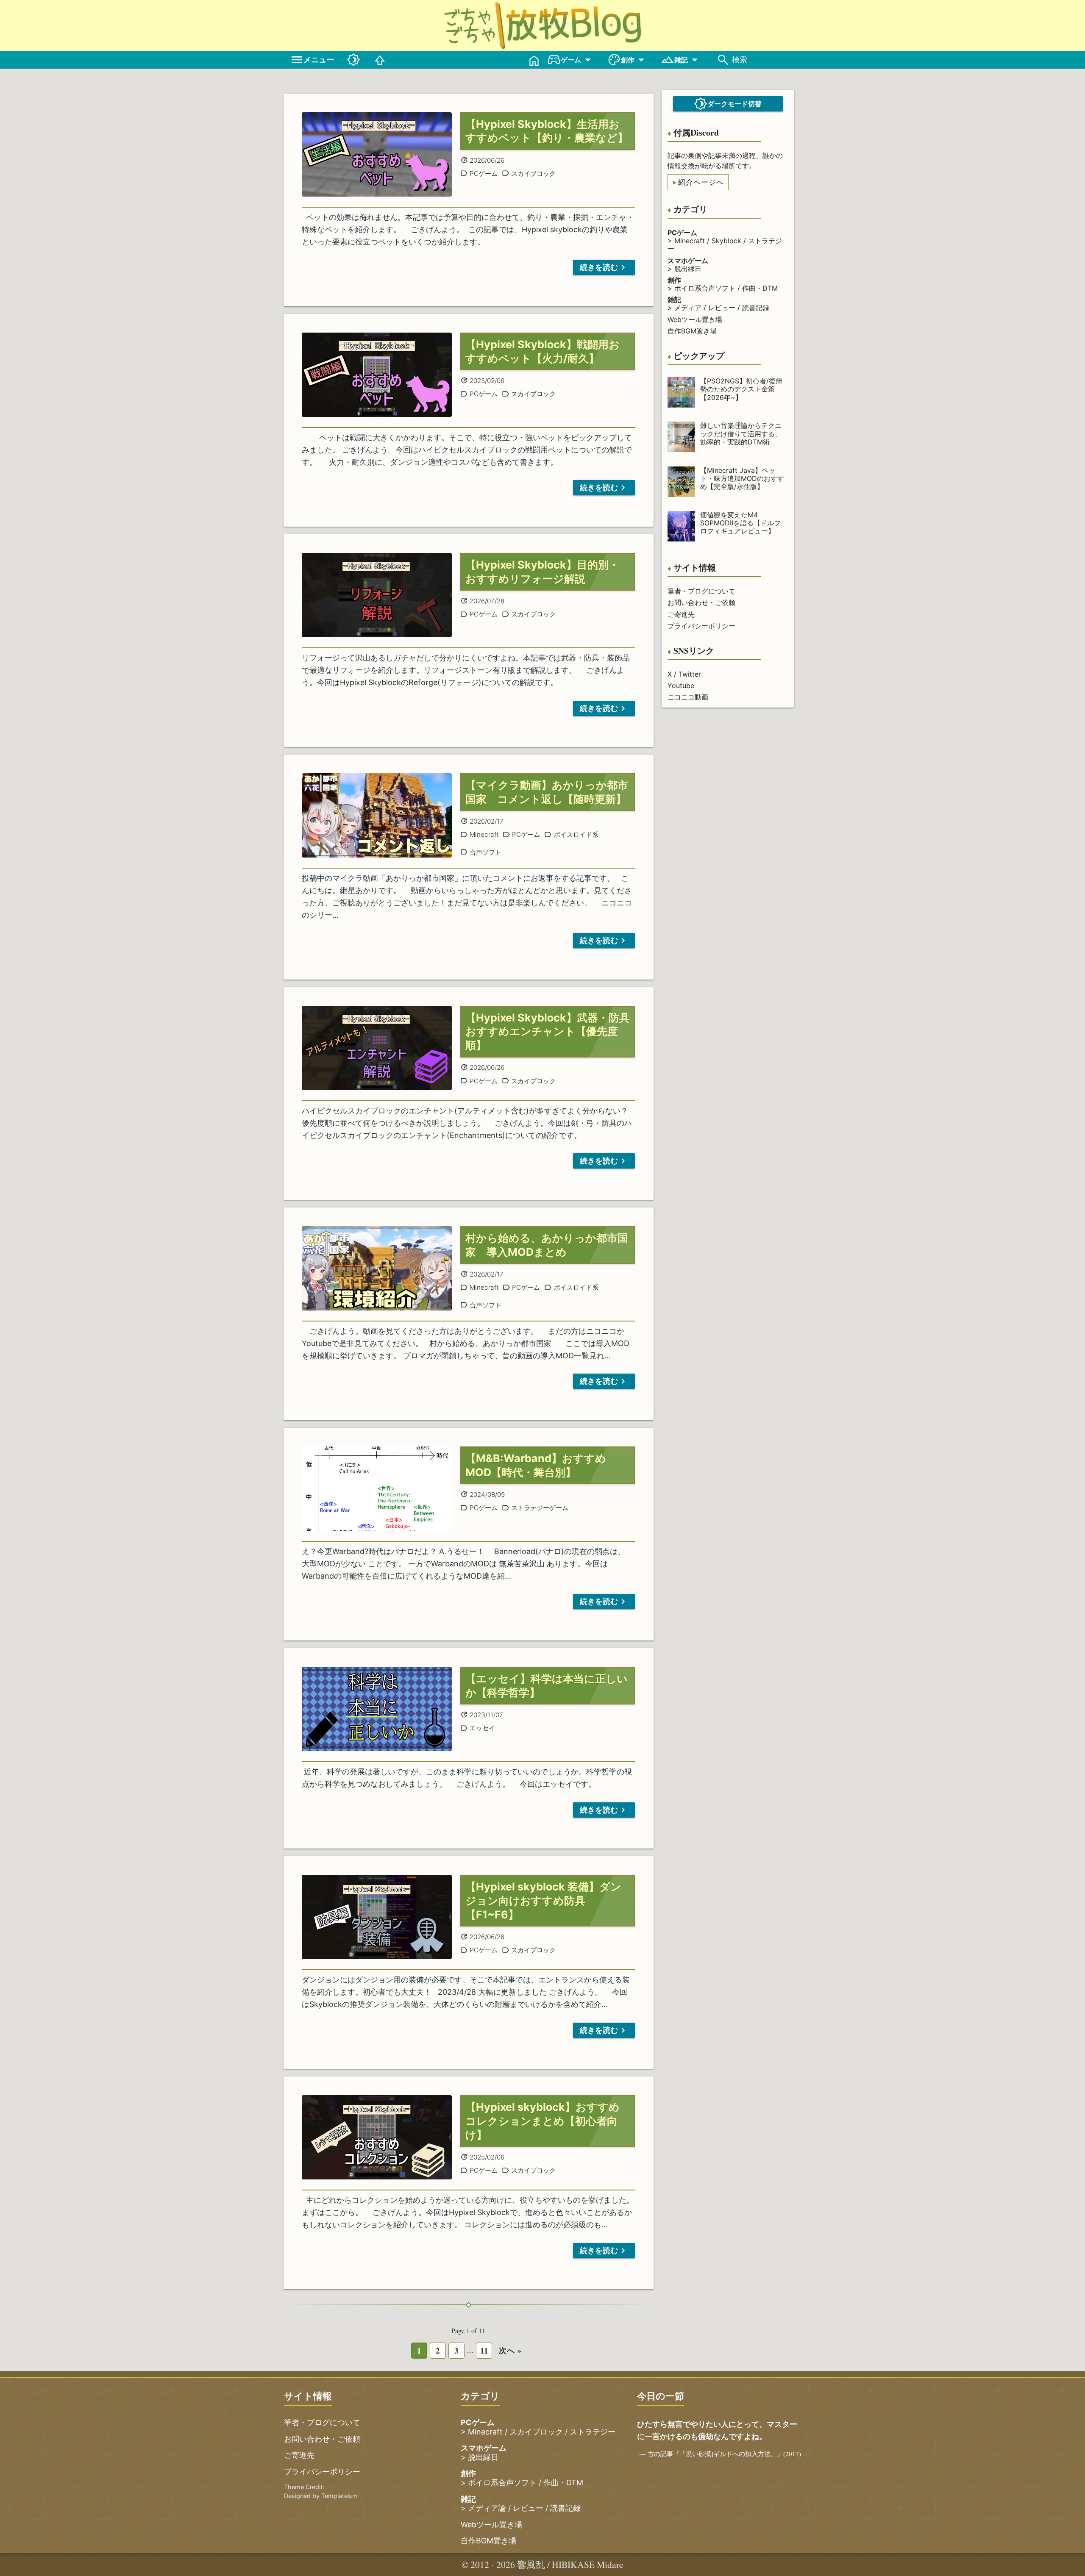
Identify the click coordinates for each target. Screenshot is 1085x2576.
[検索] (723, 60)
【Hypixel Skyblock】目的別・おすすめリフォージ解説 (542, 572)
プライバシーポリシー (701, 626)
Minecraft (690, 241)
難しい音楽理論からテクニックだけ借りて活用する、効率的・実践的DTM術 (741, 433)
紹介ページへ (701, 182)
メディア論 (487, 2508)
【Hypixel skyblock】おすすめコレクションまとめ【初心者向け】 (542, 2121)
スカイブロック (533, 173)
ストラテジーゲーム (540, 1508)
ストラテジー (593, 2432)
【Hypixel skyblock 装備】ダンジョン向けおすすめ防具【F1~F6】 (543, 1901)
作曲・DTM (760, 288)
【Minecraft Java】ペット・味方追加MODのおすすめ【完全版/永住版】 (742, 478)
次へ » (510, 2350)
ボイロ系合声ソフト (705, 288)
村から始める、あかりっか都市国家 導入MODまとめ (547, 1245)
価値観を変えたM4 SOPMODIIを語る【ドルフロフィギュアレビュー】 (740, 523)
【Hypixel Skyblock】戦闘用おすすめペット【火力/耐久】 (542, 351)
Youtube (681, 686)
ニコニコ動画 (688, 697)
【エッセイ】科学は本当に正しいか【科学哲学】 (547, 1686)
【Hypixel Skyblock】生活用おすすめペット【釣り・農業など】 (547, 131)
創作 (628, 60)
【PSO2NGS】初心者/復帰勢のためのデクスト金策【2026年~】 (741, 389)
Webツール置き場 (695, 319)
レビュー (722, 308)
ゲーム (571, 60)
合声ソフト (485, 852)
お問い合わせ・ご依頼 (701, 602)
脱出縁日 (688, 269)
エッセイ (482, 1728)
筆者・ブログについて (701, 591)
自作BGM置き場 (692, 331)
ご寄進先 (681, 614)
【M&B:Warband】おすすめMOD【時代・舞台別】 (536, 1465)
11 (484, 2350)
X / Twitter (684, 674)
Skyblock (726, 241)
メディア (688, 308)
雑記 (681, 60)
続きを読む (599, 267)
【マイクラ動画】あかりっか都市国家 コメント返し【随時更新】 (547, 792)
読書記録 (756, 308)
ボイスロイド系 (576, 834)
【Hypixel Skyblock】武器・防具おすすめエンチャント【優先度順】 (548, 1032)
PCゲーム (484, 173)
